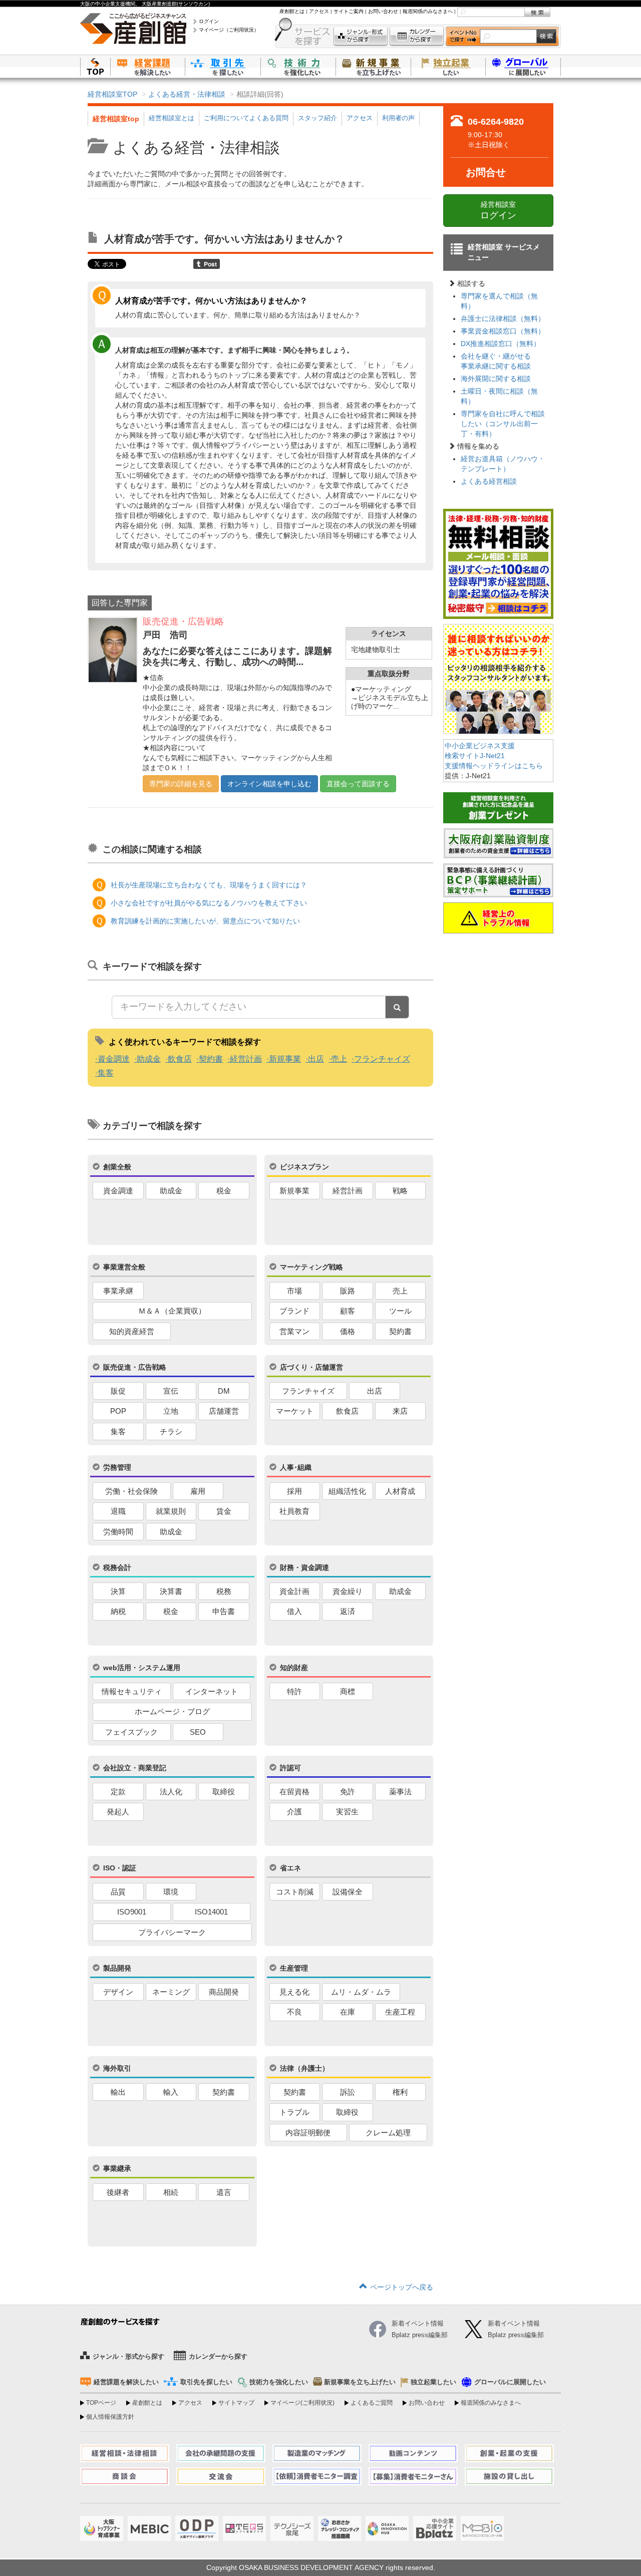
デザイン (118, 1992)
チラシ (171, 1431)
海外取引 (117, 2068)
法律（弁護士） (304, 2068)
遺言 (224, 2192)
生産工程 (400, 2012)
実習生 (347, 1812)
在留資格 (294, 1792)
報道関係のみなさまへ (428, 11)
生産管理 (294, 1968)
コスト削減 (295, 1892)
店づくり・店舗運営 (311, 1367)
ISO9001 (132, 1912)
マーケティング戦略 (311, 1267)
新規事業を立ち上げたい (373, 66)
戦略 (400, 1191)
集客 (106, 1073)
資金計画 (294, 1591)
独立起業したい (448, 66)
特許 (294, 1691)
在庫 (348, 2012)
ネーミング (171, 1992)
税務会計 (117, 1567)
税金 (224, 1191)
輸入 (171, 2092)
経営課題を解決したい (148, 66)
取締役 (224, 1792)
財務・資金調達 (304, 1567)
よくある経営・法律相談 (187, 94)
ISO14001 (211, 1912)
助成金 (149, 1059)
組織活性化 (347, 1491)
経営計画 (246, 1059)
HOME (95, 66)
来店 (400, 1411)
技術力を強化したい (298, 66)
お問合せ (486, 172)
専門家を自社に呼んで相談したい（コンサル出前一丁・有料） (503, 424)
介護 (294, 1812)
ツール (400, 1311)
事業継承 (117, 2168)
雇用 (198, 1491)
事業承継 (118, 1291)
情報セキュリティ (132, 1691)
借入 (294, 1611)
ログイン (209, 21)
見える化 (294, 1992)
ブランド (294, 1311)
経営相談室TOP (112, 94)
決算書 (171, 1591)
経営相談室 (498, 210)
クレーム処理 (388, 2133)
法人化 (171, 1792)
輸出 (118, 2092)
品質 (118, 1892)
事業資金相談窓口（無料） (503, 331)
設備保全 (348, 1892)
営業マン (294, 1331)
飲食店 (180, 1059)
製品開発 (117, 1968)
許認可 (290, 1768)
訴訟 (348, 2092)
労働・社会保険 (131, 1491)
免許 (348, 1792)
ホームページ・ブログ (172, 1711)
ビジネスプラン (304, 1167)
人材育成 (400, 1491)
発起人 (118, 1812)
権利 (400, 2092)
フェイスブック (131, 1732)
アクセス (319, 11)
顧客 (348, 1311)
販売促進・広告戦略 (135, 1367)
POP (118, 1411)
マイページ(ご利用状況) (302, 2403)
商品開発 (224, 1992)
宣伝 (171, 1391)
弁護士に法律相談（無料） (503, 318)
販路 (348, 1291)
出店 (316, 1059)
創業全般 (117, 1167)
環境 (171, 1892)
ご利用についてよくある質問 (246, 118)
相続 (171, 2192)
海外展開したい (523, 66)
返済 (348, 1611)
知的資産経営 (132, 1331)
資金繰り (348, 1591)
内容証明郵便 (308, 2133)
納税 (118, 1611)
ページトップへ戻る (402, 2287)
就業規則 (171, 1511)
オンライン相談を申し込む (269, 784)
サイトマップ (236, 2403)
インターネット (212, 1691)
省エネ (290, 1868)
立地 (171, 1411)
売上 (339, 1059)
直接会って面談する (358, 784)
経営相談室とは (172, 118)
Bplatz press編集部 (516, 2335)
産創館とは (292, 11)
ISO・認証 (120, 1868)
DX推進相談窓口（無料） (501, 344)
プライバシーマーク (172, 1932)
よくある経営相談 (489, 481)
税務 (224, 1591)
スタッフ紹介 (317, 118)
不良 (294, 2012)
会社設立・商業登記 (135, 1768)
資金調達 (114, 1059)
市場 (294, 1291)
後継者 (118, 2192)
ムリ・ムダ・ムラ (361, 1992)
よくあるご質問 (372, 2403)
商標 (348, 1691)
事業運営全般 (124, 1267)
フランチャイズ (382, 1059)
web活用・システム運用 (142, 1668)
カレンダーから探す (417, 36)
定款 (118, 1792)
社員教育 (294, 1511)
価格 (348, 1331)
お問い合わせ (383, 11)
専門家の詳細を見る (181, 784)
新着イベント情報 (514, 2323)
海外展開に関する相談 (496, 379)
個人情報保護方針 (110, 2417)
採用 (294, 1491)
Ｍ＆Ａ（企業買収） (172, 1311)
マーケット (295, 1411)
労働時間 (118, 1532)
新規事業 (285, 1059)
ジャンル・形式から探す (361, 36)
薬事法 (400, 1792)
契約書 (211, 1059)
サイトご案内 (349, 11)
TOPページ (101, 2403)
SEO (198, 1732)
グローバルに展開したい (510, 2382)
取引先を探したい (223, 66)
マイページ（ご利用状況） (229, 30)
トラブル (294, 2112)
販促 (118, 1391)
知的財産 (294, 1668)
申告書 (224, 1611)
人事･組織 (296, 1467)
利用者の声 (398, 118)
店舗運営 (224, 1411)
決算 (118, 1591)
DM (224, 1391)
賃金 (224, 1511)
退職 (118, 1511)
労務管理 (117, 1467)
